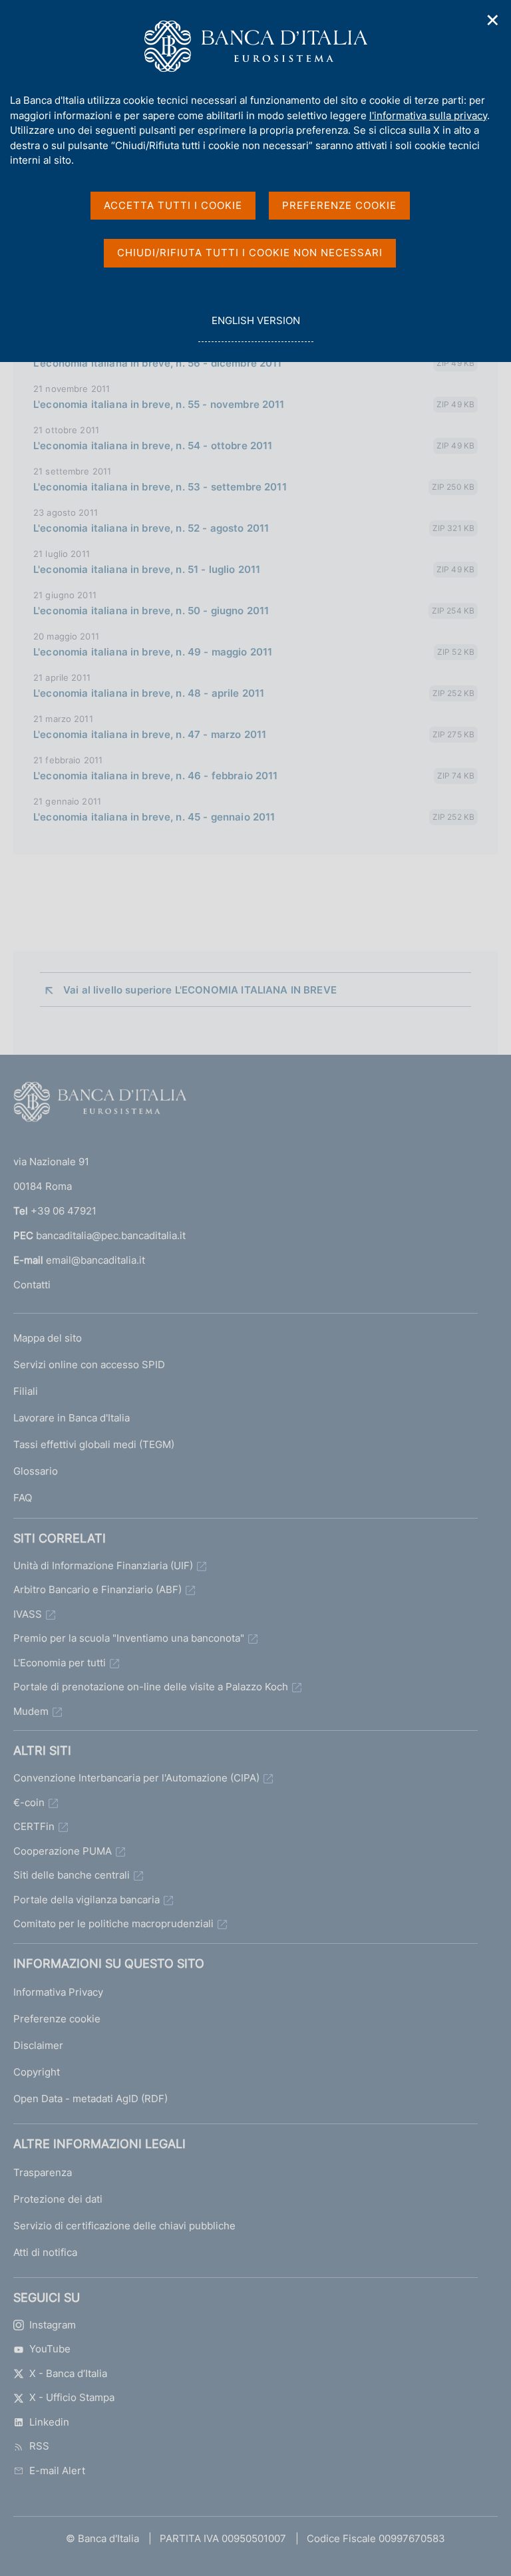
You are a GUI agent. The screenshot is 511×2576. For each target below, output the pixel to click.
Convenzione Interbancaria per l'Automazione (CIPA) (136, 1778)
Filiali (26, 1391)
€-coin (29, 1802)
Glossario (36, 1471)
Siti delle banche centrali (72, 1875)
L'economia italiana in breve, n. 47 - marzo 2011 (150, 734)
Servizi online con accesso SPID (89, 1365)
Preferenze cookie (57, 2019)
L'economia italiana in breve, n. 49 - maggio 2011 (153, 652)
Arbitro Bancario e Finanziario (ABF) (97, 1589)
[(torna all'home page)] (100, 1105)
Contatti (32, 1285)
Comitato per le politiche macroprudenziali (113, 1924)
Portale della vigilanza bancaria (86, 1900)
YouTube (50, 2349)
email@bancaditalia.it (95, 1260)
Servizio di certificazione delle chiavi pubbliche (124, 2226)
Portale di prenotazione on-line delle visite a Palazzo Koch (151, 1687)
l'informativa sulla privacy (428, 115)
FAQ (23, 1498)
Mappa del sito (48, 1338)
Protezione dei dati (58, 2199)
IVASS (28, 1614)
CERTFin (34, 1826)
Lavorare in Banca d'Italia (72, 1418)
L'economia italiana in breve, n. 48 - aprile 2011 (149, 693)
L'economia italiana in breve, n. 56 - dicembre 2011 (158, 363)
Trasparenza (43, 2172)
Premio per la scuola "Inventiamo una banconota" (129, 1638)
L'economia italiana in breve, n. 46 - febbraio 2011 (156, 776)
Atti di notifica (45, 2252)
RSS (39, 2446)
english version (255, 328)
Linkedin (49, 2422)
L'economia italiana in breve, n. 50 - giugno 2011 (151, 611)
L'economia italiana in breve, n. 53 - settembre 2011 (160, 487)
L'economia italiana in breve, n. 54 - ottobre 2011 (153, 446)
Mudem (31, 1711)
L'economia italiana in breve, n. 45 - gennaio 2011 (154, 817)
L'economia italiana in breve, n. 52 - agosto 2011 (151, 528)
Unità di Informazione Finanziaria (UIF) (103, 1565)
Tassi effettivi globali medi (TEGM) (94, 1444)
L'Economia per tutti (60, 1663)
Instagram (53, 2325)
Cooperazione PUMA (63, 1851)
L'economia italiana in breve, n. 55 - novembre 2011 (159, 404)
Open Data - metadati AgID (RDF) (90, 2099)
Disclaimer (38, 2045)
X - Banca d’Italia (68, 2373)
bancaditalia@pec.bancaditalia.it (111, 1235)
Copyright (37, 2072)
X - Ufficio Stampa (72, 2397)
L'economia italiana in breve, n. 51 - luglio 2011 (147, 569)
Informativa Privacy (58, 1992)
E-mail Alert (57, 2471)
